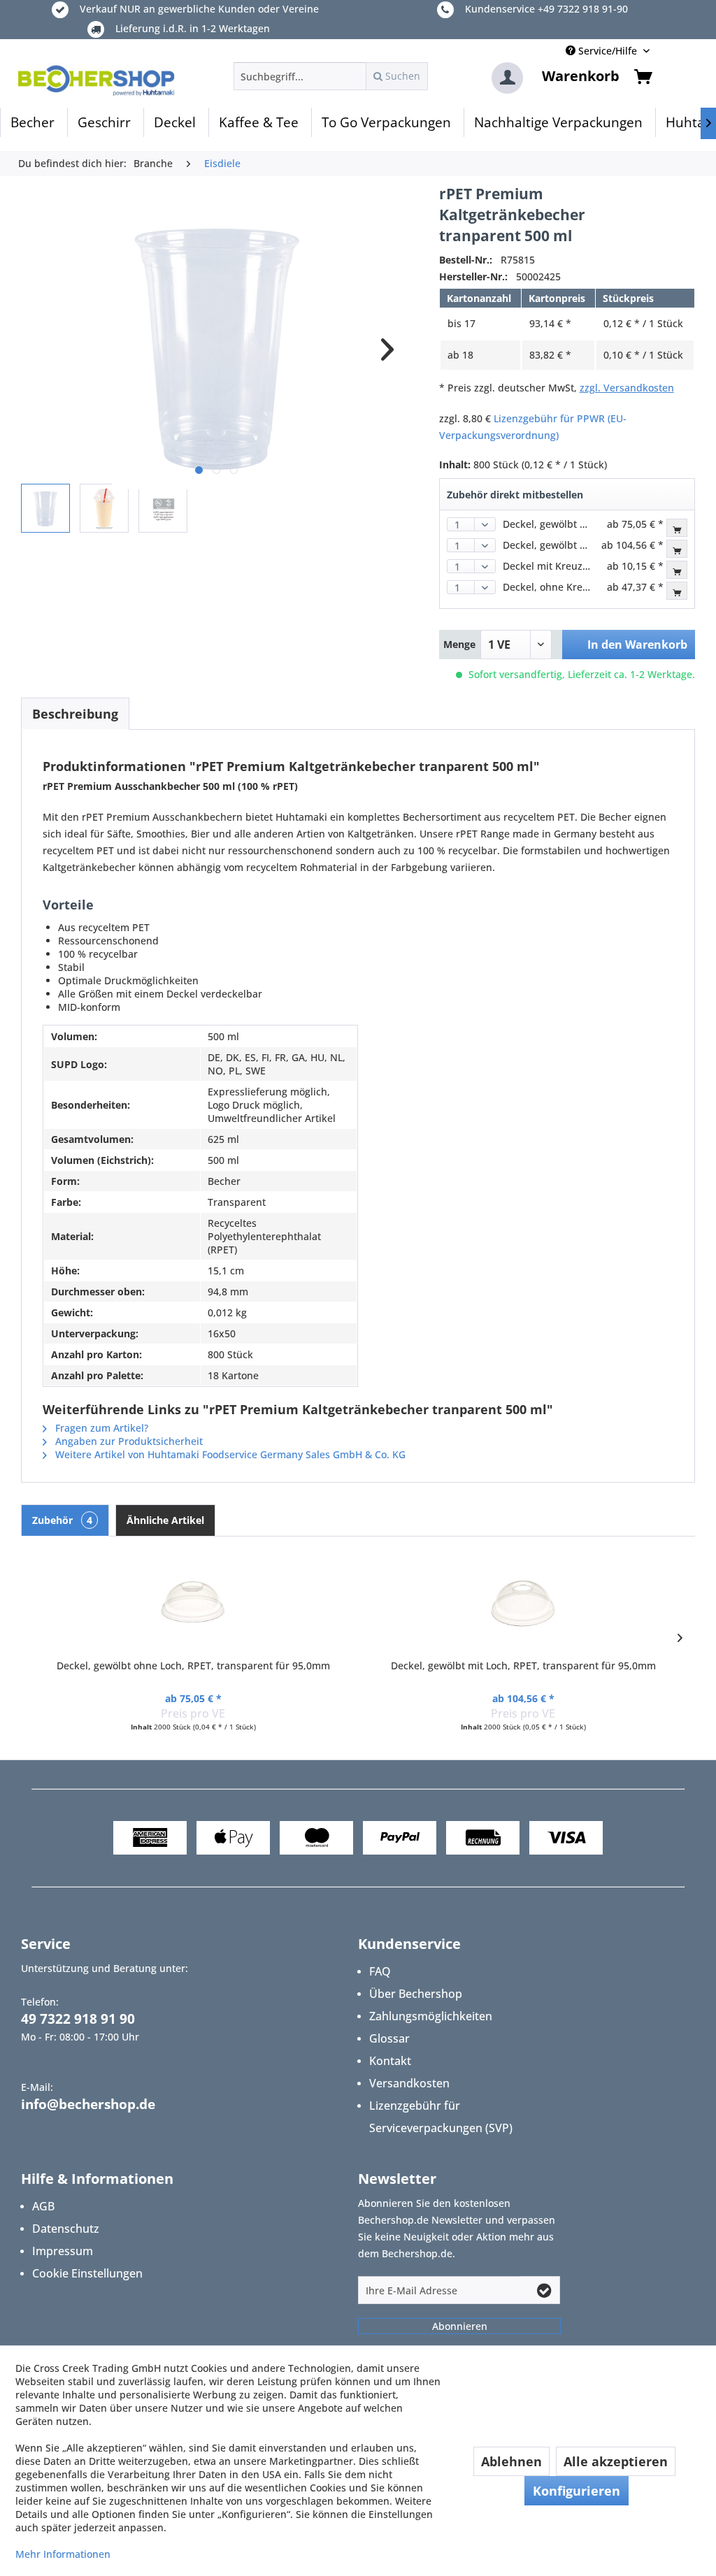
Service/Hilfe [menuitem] (608, 51)
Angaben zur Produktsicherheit (128, 1441)
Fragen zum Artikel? (100, 1428)
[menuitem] (331, 76)
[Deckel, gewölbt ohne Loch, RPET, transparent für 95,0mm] (193, 1603)
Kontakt (390, 2061)
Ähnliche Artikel (165, 1520)
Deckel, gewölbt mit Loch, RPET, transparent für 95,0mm (523, 1665)
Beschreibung (75, 714)
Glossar (389, 2038)
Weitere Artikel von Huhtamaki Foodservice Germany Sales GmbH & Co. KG (229, 1454)
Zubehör (62, 1520)
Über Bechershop (416, 1994)
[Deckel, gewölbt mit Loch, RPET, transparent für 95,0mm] (523, 1603)
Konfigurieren (577, 2491)
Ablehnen (511, 2461)
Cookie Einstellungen (87, 2273)
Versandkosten (409, 2083)
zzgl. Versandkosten (627, 388)
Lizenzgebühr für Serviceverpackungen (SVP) (441, 2117)
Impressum (63, 2251)
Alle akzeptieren (616, 2461)
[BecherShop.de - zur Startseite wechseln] (96, 80)
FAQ (380, 1971)
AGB (43, 2206)
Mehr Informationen (63, 2554)
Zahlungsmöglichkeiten (431, 2016)
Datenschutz (66, 2229)
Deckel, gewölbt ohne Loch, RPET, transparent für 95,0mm (193, 1665)
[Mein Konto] (507, 78)
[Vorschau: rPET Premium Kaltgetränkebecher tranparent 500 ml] (45, 508)
